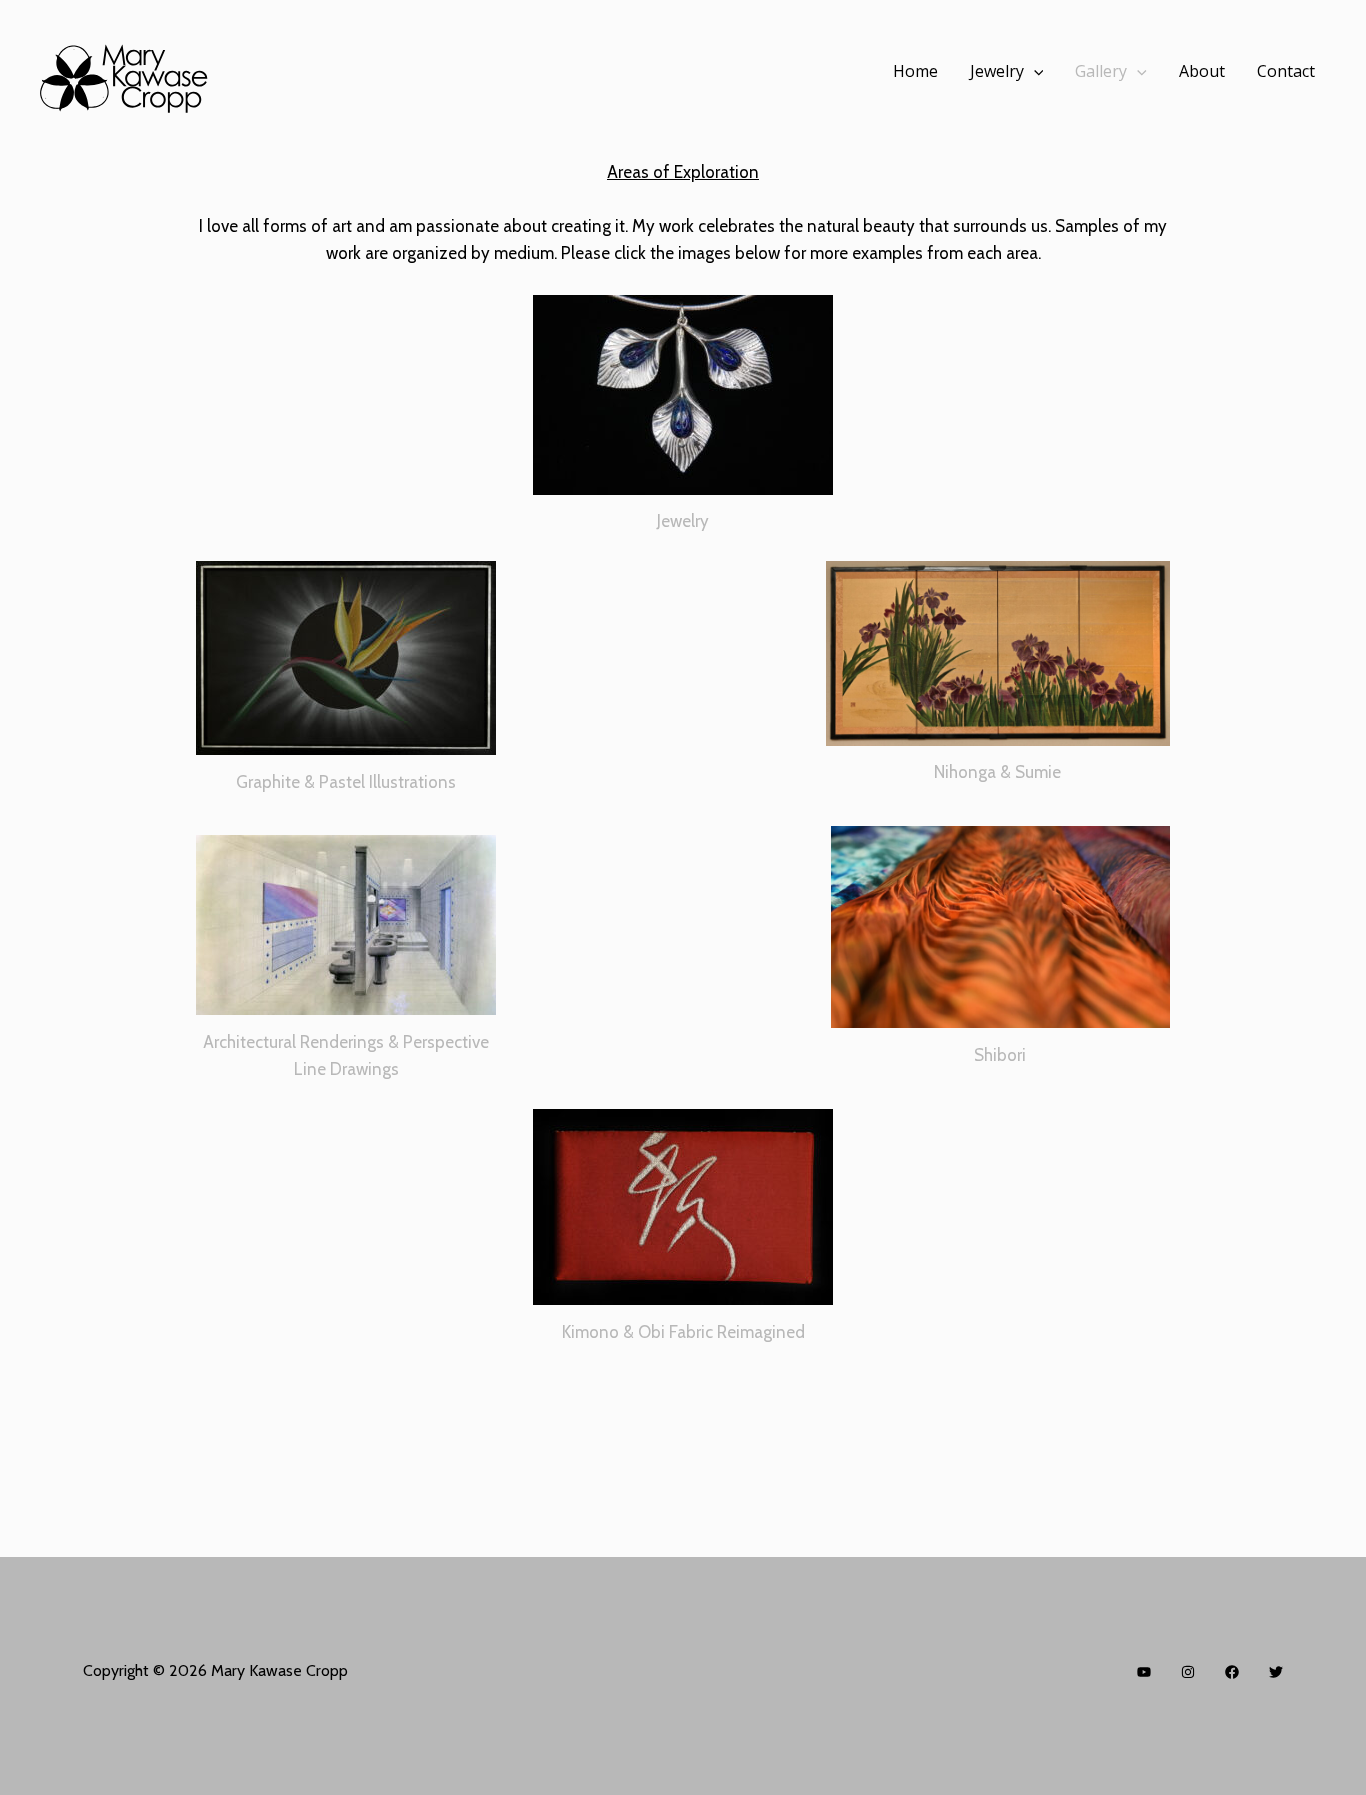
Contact (1286, 71)
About (1202, 71)
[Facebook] (1232, 1672)
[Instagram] (1188, 1672)
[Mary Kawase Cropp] (131, 71)
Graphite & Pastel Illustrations (346, 782)
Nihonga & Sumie (997, 772)
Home (915, 71)
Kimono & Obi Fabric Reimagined (683, 1332)
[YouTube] (1144, 1672)
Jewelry (997, 71)
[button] (1034, 71)
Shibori (1000, 1055)
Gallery (1101, 71)
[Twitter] (1276, 1672)
